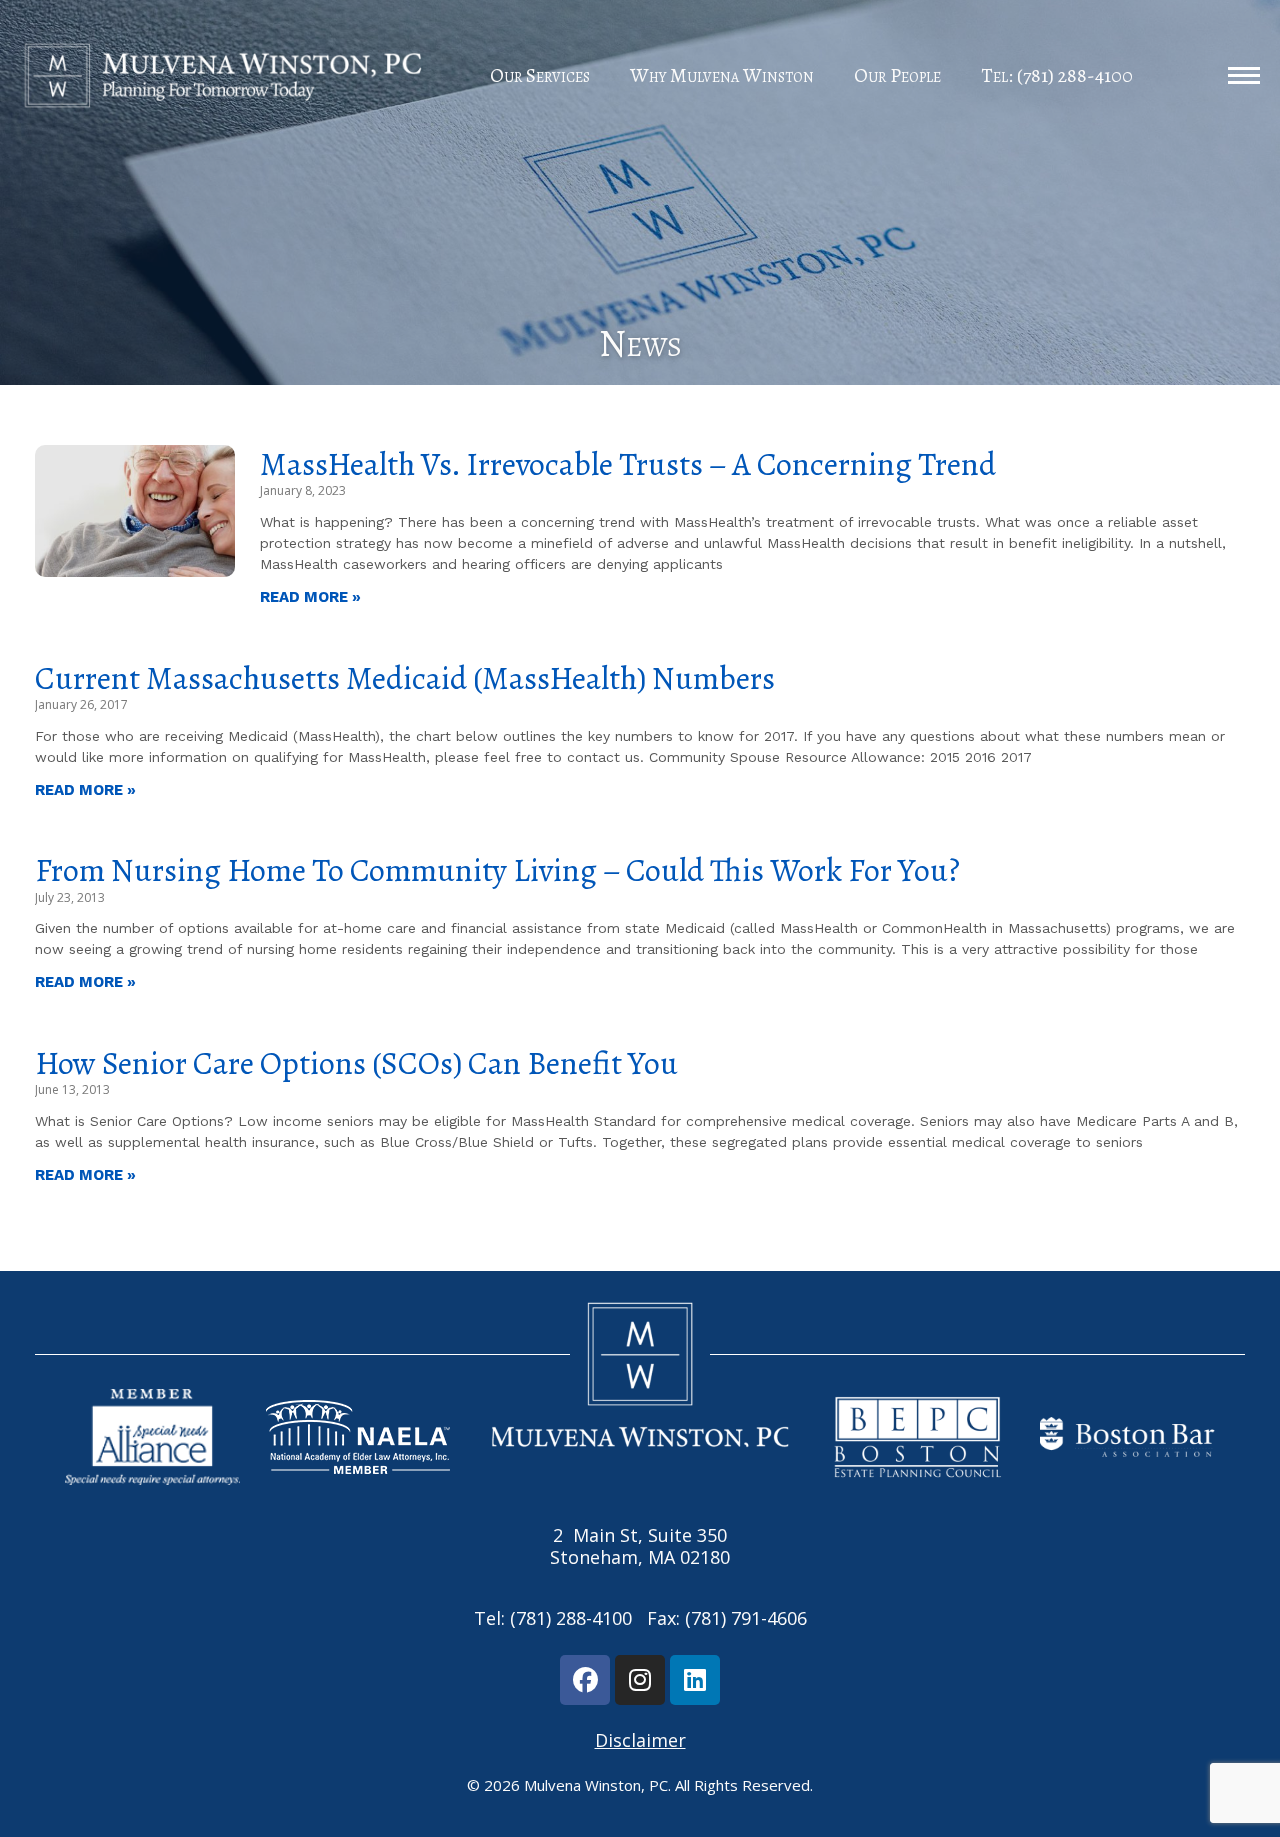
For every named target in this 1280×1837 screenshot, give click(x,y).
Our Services (540, 75)
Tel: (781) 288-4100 (1057, 75)
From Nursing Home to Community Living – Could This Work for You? (497, 870)
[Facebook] (585, 1680)
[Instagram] (640, 1680)
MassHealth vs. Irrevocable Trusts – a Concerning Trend (628, 464)
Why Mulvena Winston (722, 75)
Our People (897, 75)
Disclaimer (640, 1740)
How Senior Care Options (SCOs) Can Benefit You (356, 1063)
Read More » (310, 597)
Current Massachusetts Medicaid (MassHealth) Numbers (405, 678)
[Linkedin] (695, 1680)
